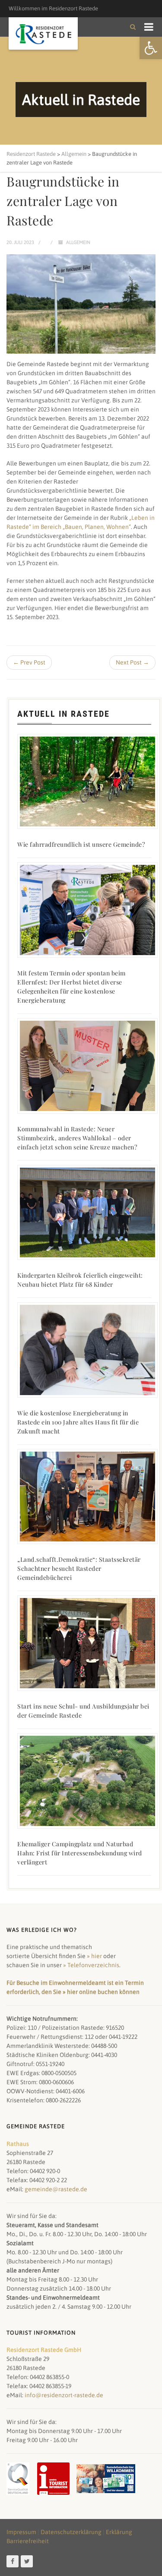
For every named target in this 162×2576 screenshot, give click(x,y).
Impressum (21, 2532)
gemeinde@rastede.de (56, 2189)
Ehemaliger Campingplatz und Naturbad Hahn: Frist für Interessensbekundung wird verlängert (80, 1853)
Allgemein (78, 242)
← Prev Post (29, 662)
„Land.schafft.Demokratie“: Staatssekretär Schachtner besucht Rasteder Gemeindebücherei (79, 1568)
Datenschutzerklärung (71, 2532)
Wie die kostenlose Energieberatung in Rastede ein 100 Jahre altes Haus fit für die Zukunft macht (78, 1422)
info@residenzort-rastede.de (64, 2395)
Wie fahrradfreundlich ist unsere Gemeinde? (81, 844)
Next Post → (132, 662)
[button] (151, 48)
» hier (94, 1956)
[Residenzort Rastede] (43, 34)
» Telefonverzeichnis (91, 1965)
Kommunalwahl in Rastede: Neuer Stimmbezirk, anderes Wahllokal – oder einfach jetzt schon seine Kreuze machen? (77, 1138)
